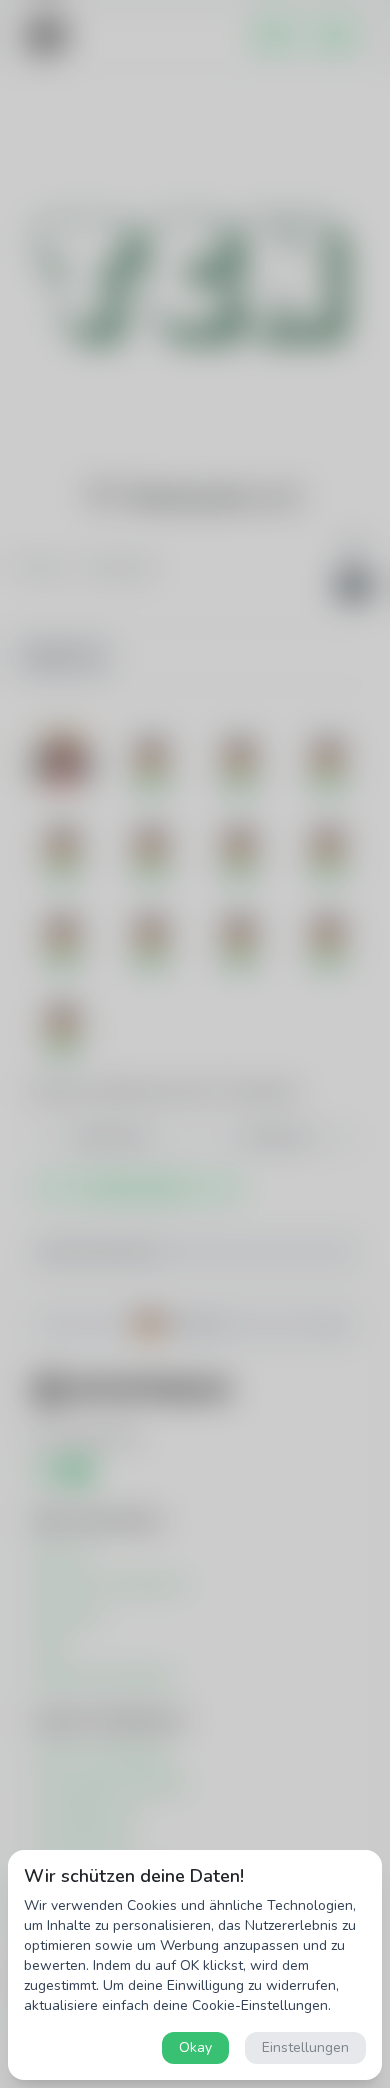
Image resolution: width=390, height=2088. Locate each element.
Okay (195, 2047)
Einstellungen (305, 2047)
